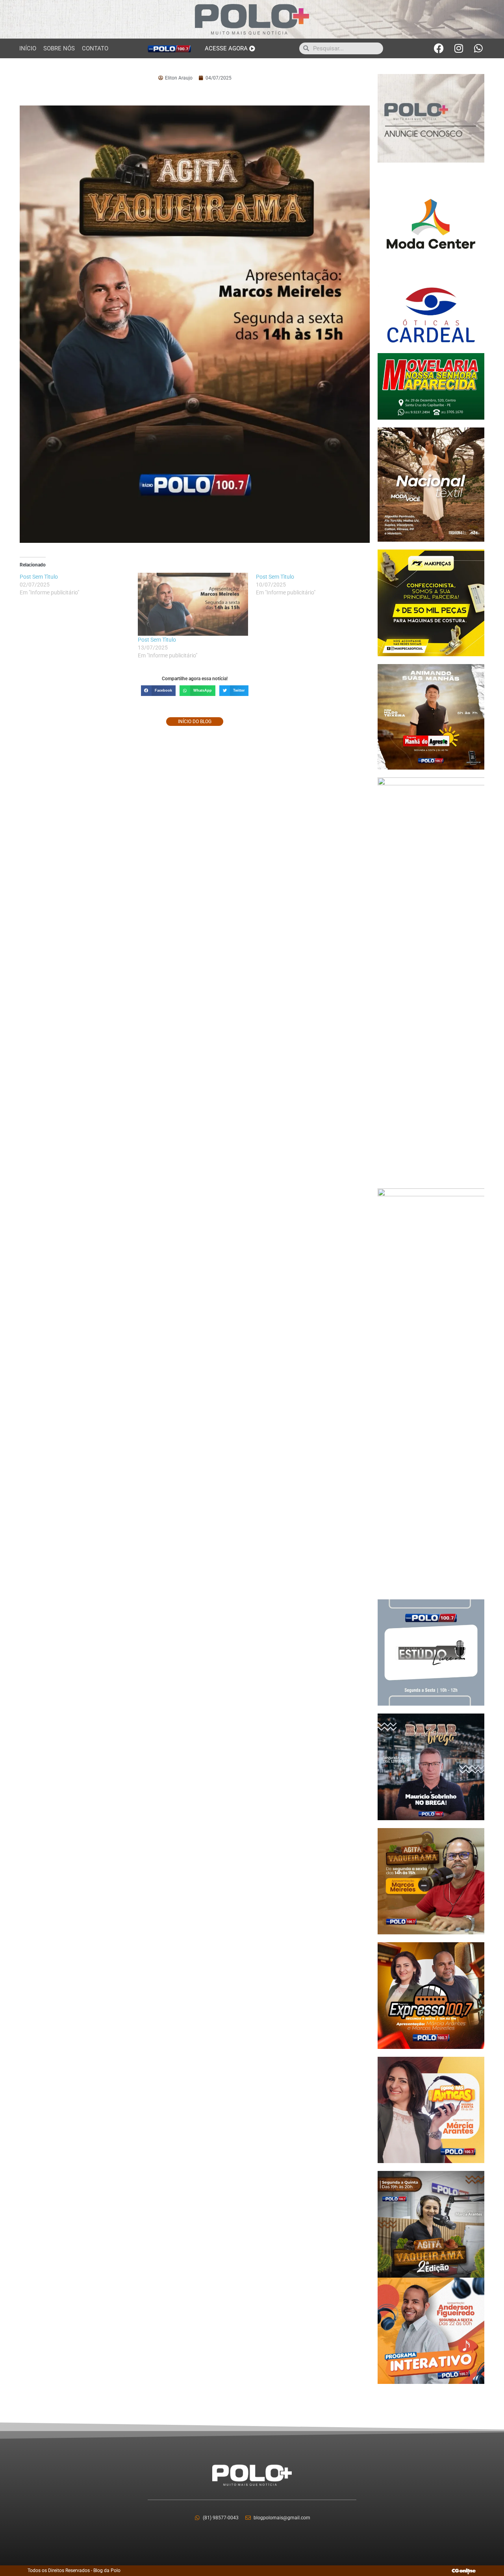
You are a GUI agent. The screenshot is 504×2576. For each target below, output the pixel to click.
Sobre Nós (59, 48)
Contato (95, 48)
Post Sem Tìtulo (157, 640)
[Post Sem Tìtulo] (193, 604)
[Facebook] (439, 48)
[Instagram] (459, 48)
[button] (158, 691)
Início (28, 48)
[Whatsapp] (478, 48)
